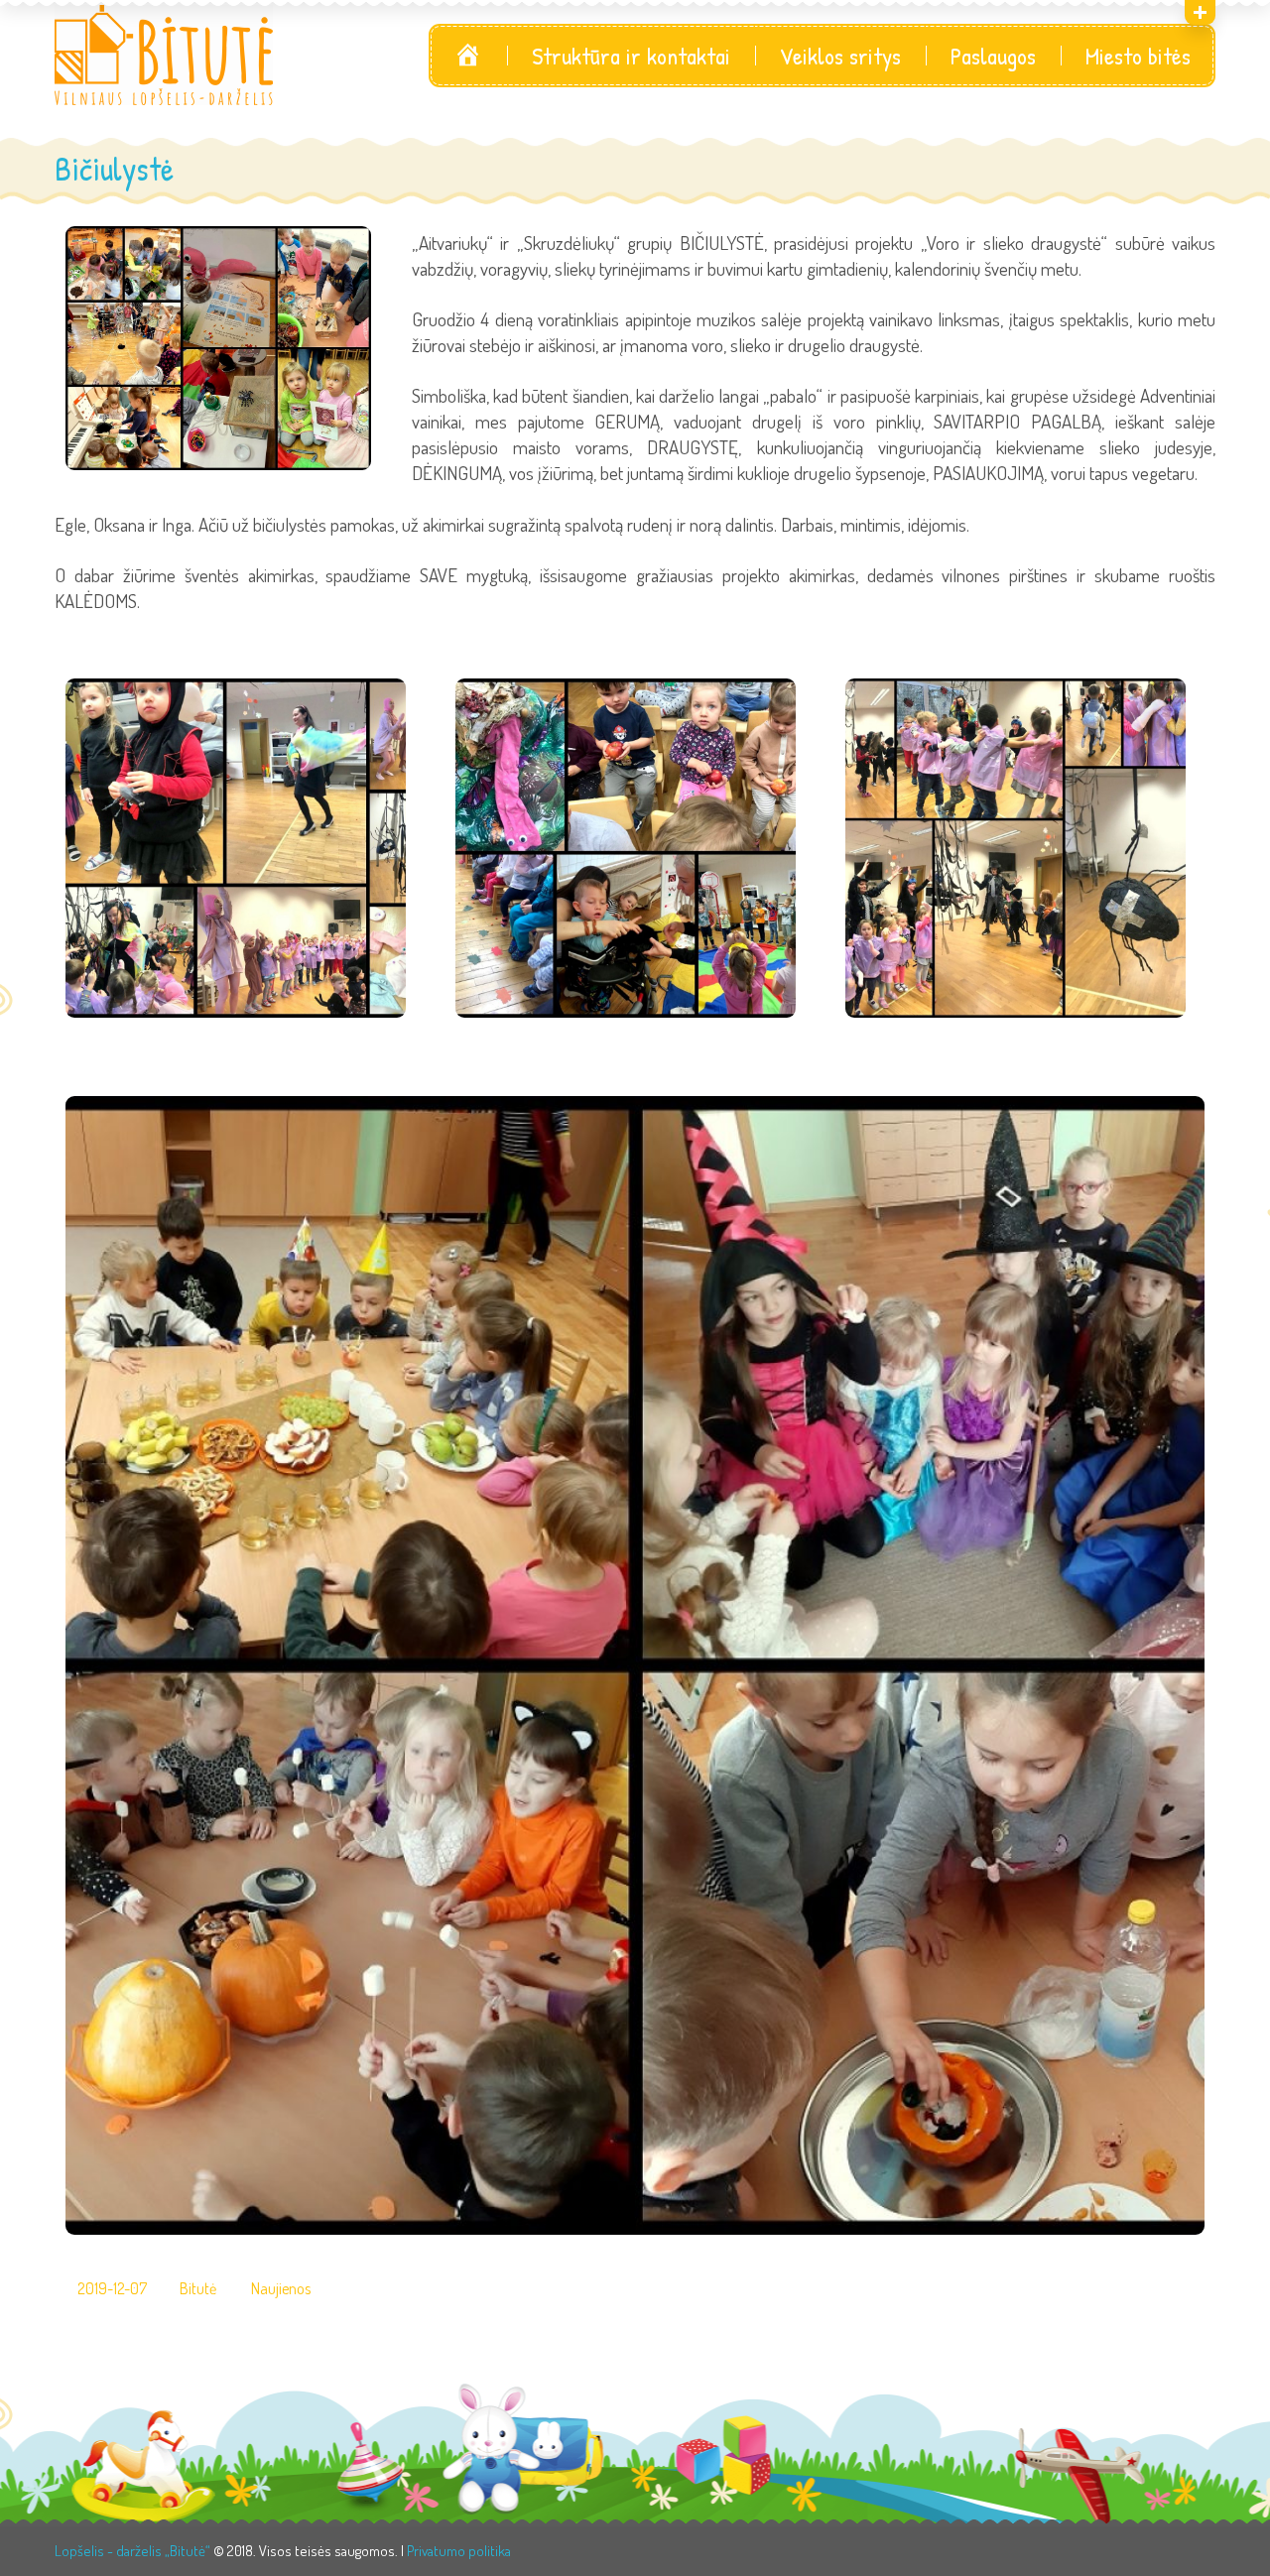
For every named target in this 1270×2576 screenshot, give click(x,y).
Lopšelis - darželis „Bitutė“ (132, 2551)
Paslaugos (993, 56)
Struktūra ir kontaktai (631, 56)
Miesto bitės (1138, 56)
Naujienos (281, 2289)
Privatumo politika (459, 2551)
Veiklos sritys (840, 56)
